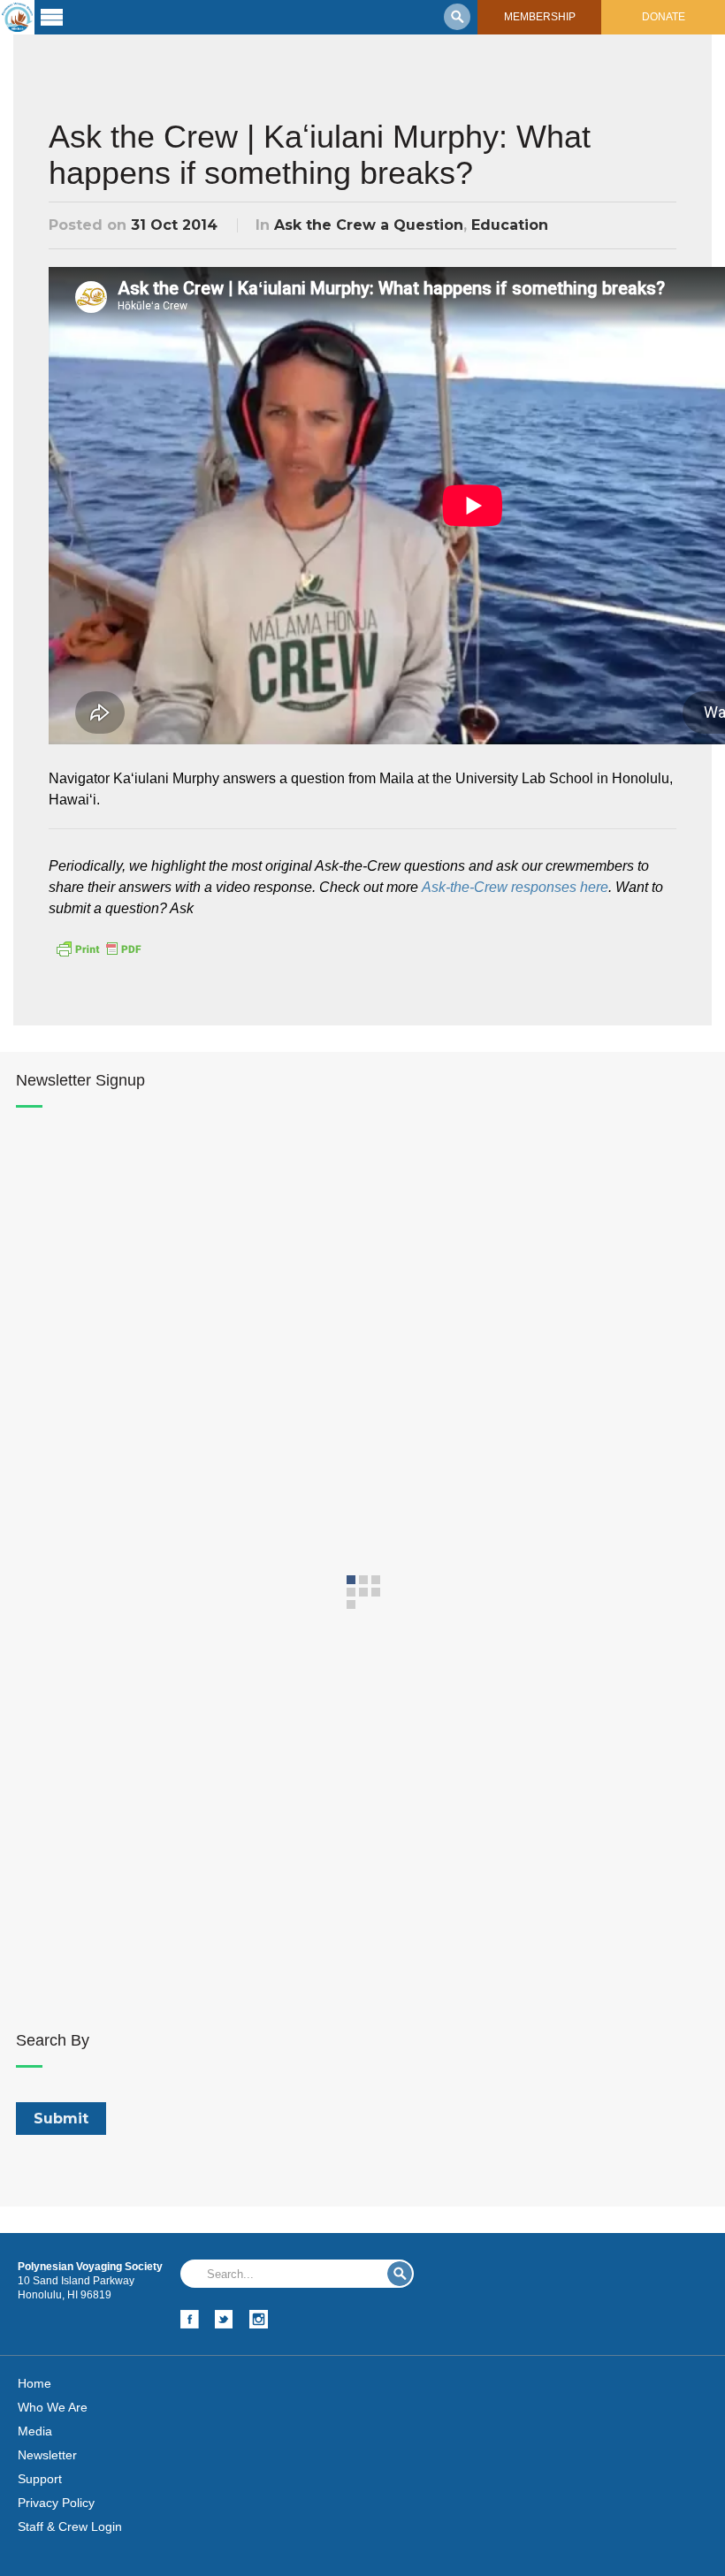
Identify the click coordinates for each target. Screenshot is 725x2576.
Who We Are (53, 2407)
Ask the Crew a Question (369, 225)
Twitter (224, 2319)
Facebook (190, 2319)
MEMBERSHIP (540, 17)
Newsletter (47, 2455)
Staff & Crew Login (70, 2526)
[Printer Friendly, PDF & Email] (98, 948)
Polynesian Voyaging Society (17, 17)
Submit (400, 2274)
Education (510, 225)
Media (35, 2431)
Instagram (259, 2319)
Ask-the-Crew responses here (515, 887)
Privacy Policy (56, 2503)
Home (34, 2383)
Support (40, 2479)
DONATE (664, 17)
